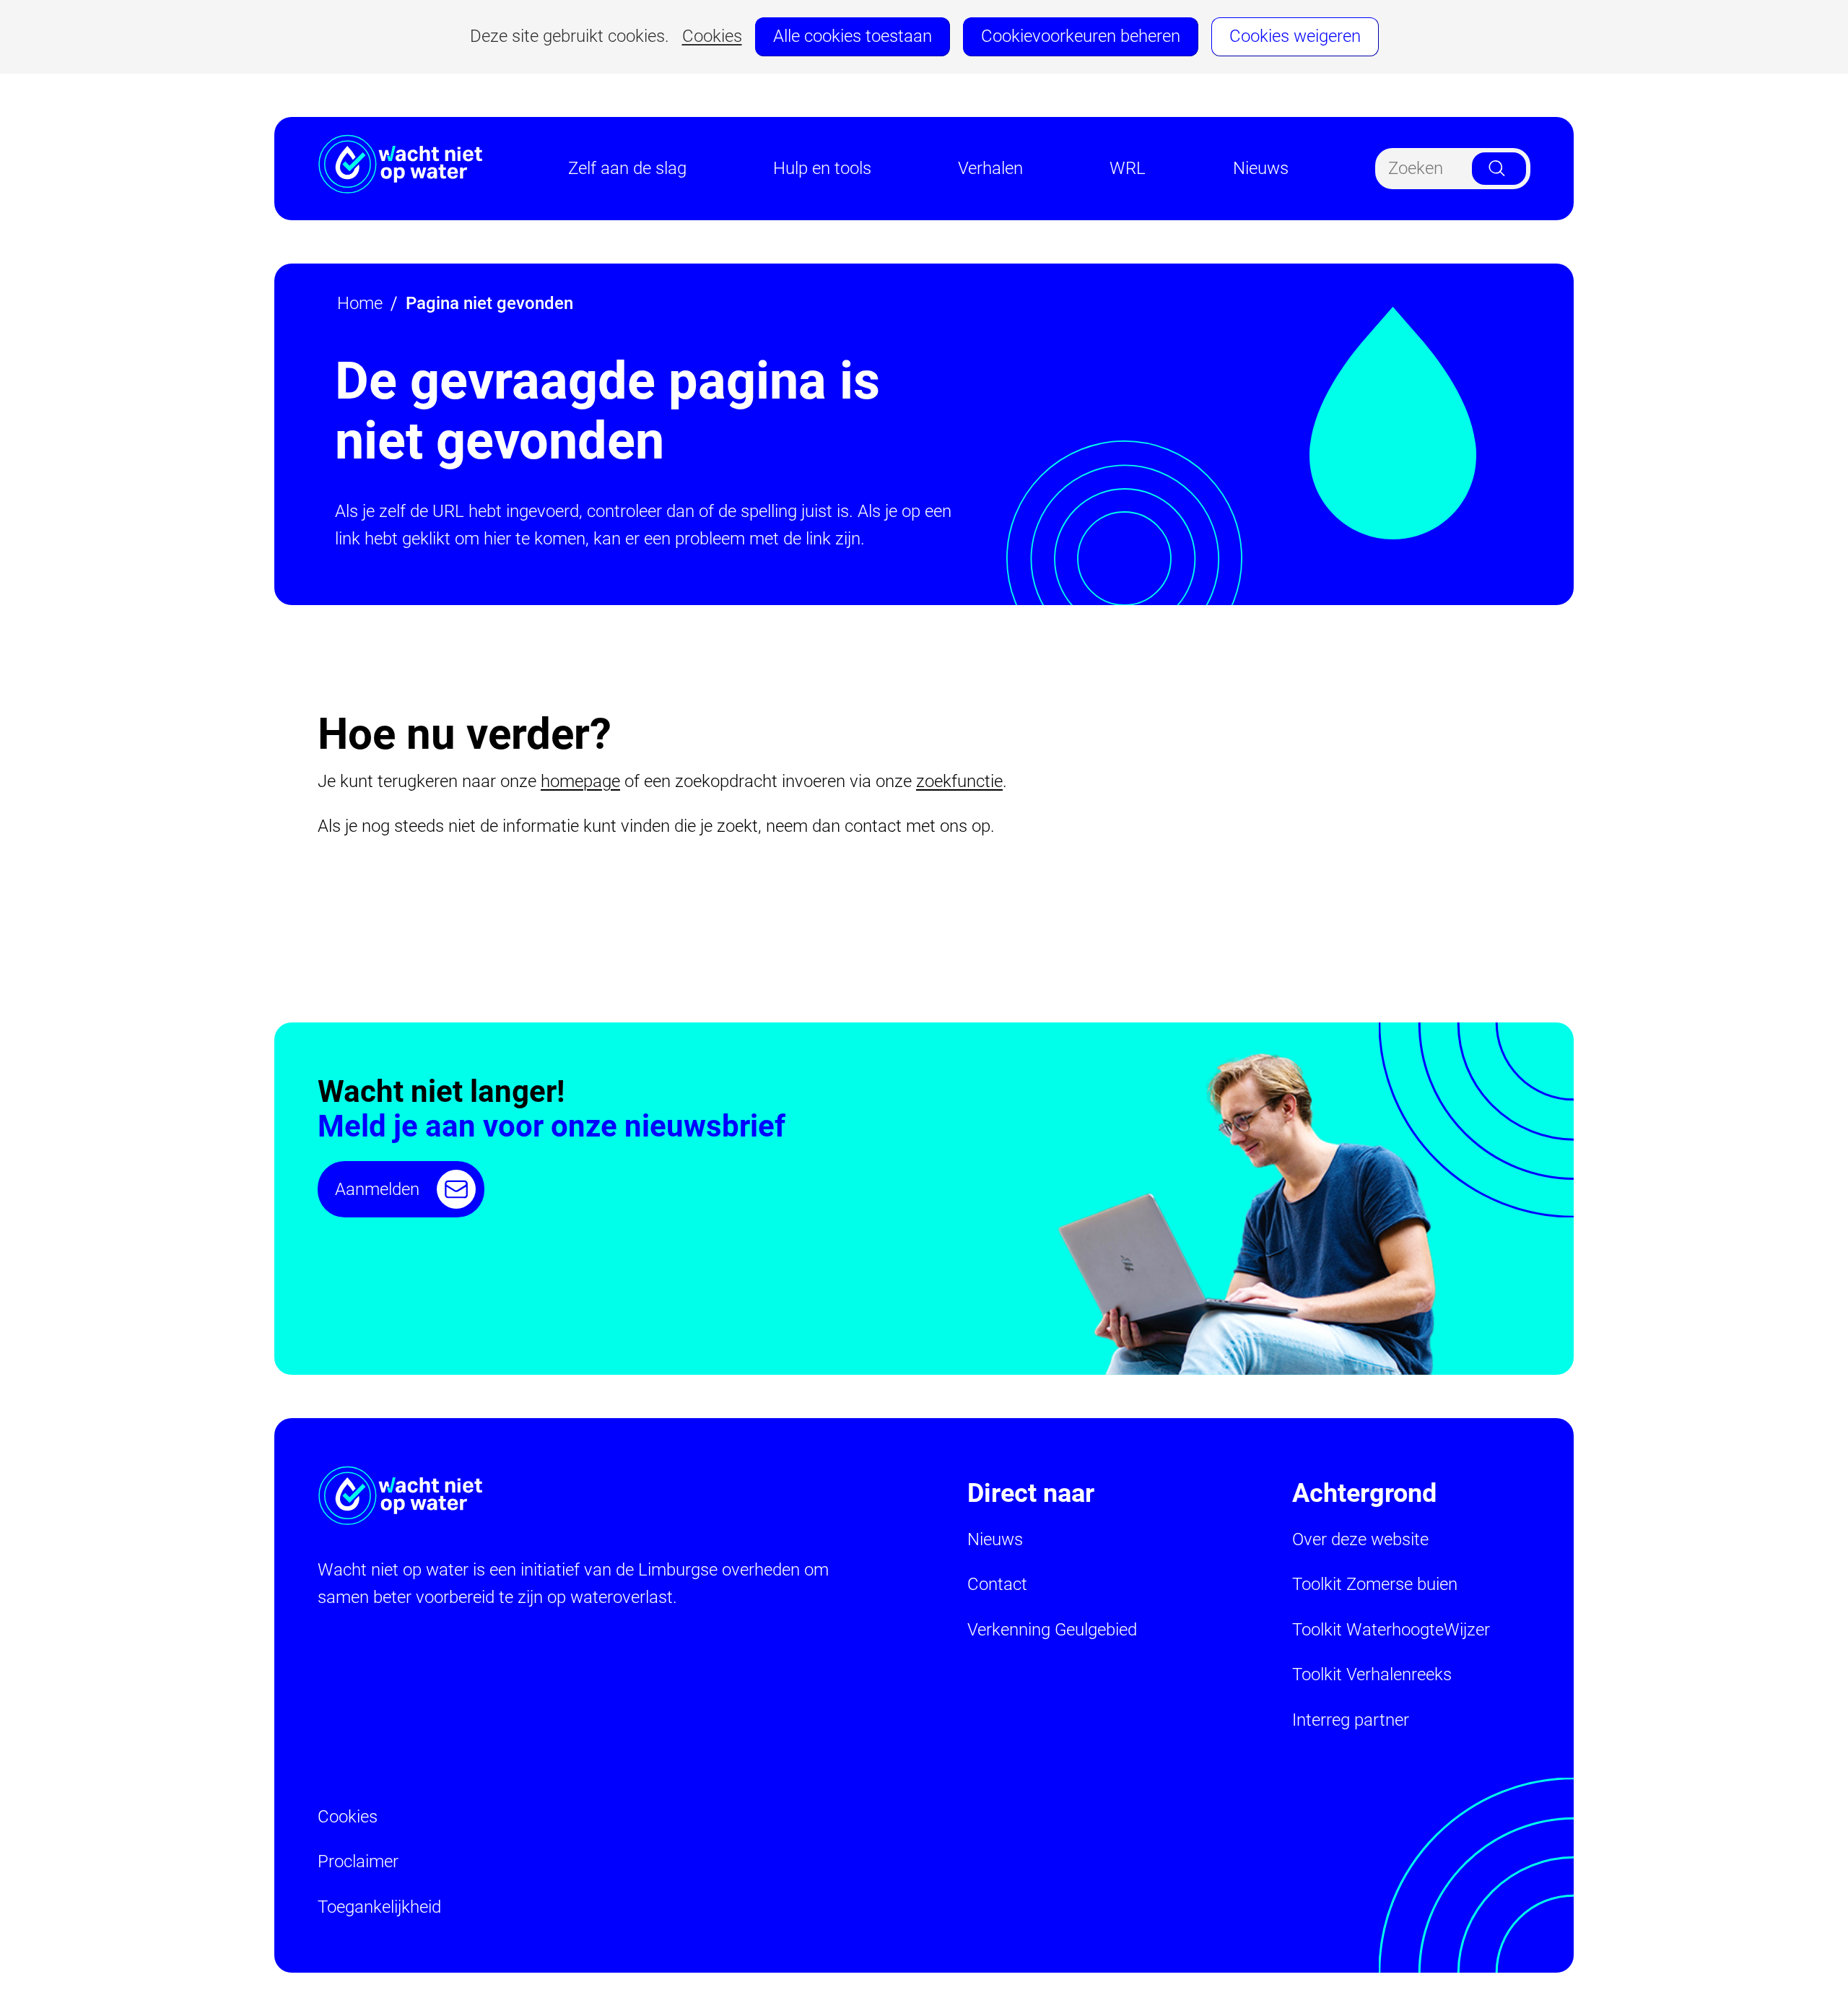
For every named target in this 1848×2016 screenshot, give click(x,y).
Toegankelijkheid (379, 1907)
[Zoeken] (1499, 169)
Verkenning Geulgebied (1052, 1630)
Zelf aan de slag (627, 168)
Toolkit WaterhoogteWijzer (1391, 1630)
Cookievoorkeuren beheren (1081, 36)
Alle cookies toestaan (853, 36)
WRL (1128, 168)
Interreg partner (1351, 1720)
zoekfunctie (959, 781)
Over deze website (1360, 1539)
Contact (997, 1584)
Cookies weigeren (1295, 36)
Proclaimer (358, 1861)
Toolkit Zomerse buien (1375, 1584)
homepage (580, 781)
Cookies (712, 36)
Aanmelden (377, 1189)
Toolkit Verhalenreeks (1372, 1674)
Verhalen (990, 168)
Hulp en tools (822, 168)
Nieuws (1261, 168)
